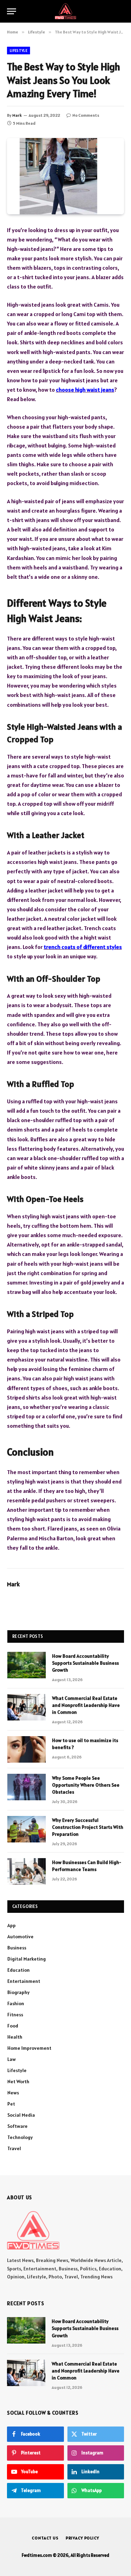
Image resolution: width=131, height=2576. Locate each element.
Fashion (16, 2003)
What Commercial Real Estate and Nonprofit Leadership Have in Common (86, 1705)
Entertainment (24, 1981)
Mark (17, 115)
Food (13, 2026)
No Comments (86, 115)
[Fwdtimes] (65, 11)
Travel (14, 2148)
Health (15, 2037)
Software (17, 2126)
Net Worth (18, 2081)
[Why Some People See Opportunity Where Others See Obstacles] (27, 1787)
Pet (11, 2104)
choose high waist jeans (85, 390)
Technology (20, 2137)
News (13, 2093)
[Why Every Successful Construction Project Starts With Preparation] (27, 1829)
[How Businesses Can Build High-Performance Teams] (27, 1871)
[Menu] (12, 11)
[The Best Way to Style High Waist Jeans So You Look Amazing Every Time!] (65, 176)
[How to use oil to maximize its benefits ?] (27, 1749)
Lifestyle (19, 51)
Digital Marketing (27, 1959)
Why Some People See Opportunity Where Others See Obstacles (86, 1785)
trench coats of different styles (83, 947)
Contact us (45, 2538)
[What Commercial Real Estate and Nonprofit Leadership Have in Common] (27, 1707)
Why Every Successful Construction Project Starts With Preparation (88, 1827)
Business (17, 1948)
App (12, 1925)
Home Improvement (29, 2048)
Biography (19, 1992)
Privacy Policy (82, 2538)
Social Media (21, 2115)
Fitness (15, 2015)
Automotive (20, 1937)
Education (19, 1970)
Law (12, 2059)
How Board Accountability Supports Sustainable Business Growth (85, 1663)
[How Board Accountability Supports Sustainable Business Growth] (27, 1665)
